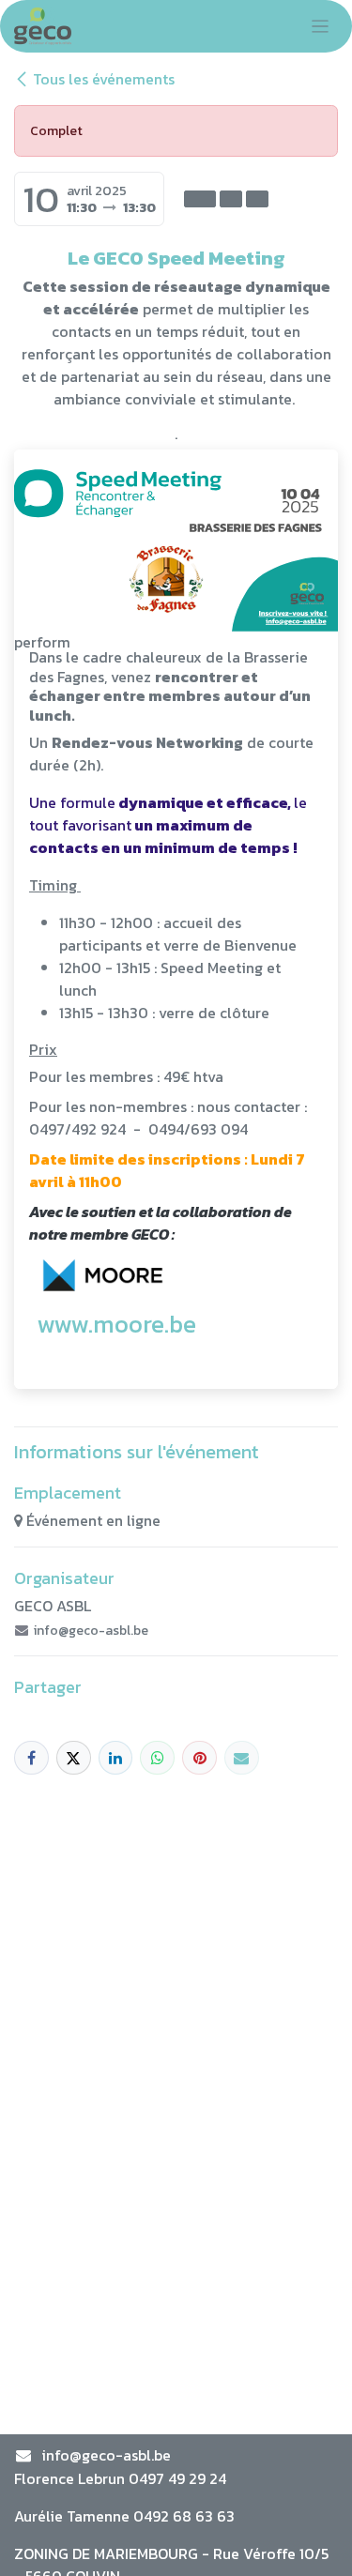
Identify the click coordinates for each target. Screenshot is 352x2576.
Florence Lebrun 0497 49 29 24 (120, 2478)
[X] (74, 1758)
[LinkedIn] (116, 1758)
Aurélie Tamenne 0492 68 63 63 (124, 2516)
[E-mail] (242, 1758)
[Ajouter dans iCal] (200, 199)
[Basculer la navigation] (321, 26)
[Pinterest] (199, 1758)
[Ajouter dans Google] (257, 199)
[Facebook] (31, 1758)
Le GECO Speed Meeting (176, 258)
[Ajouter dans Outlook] (231, 199)
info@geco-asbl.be (106, 2455)
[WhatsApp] (157, 1758)
